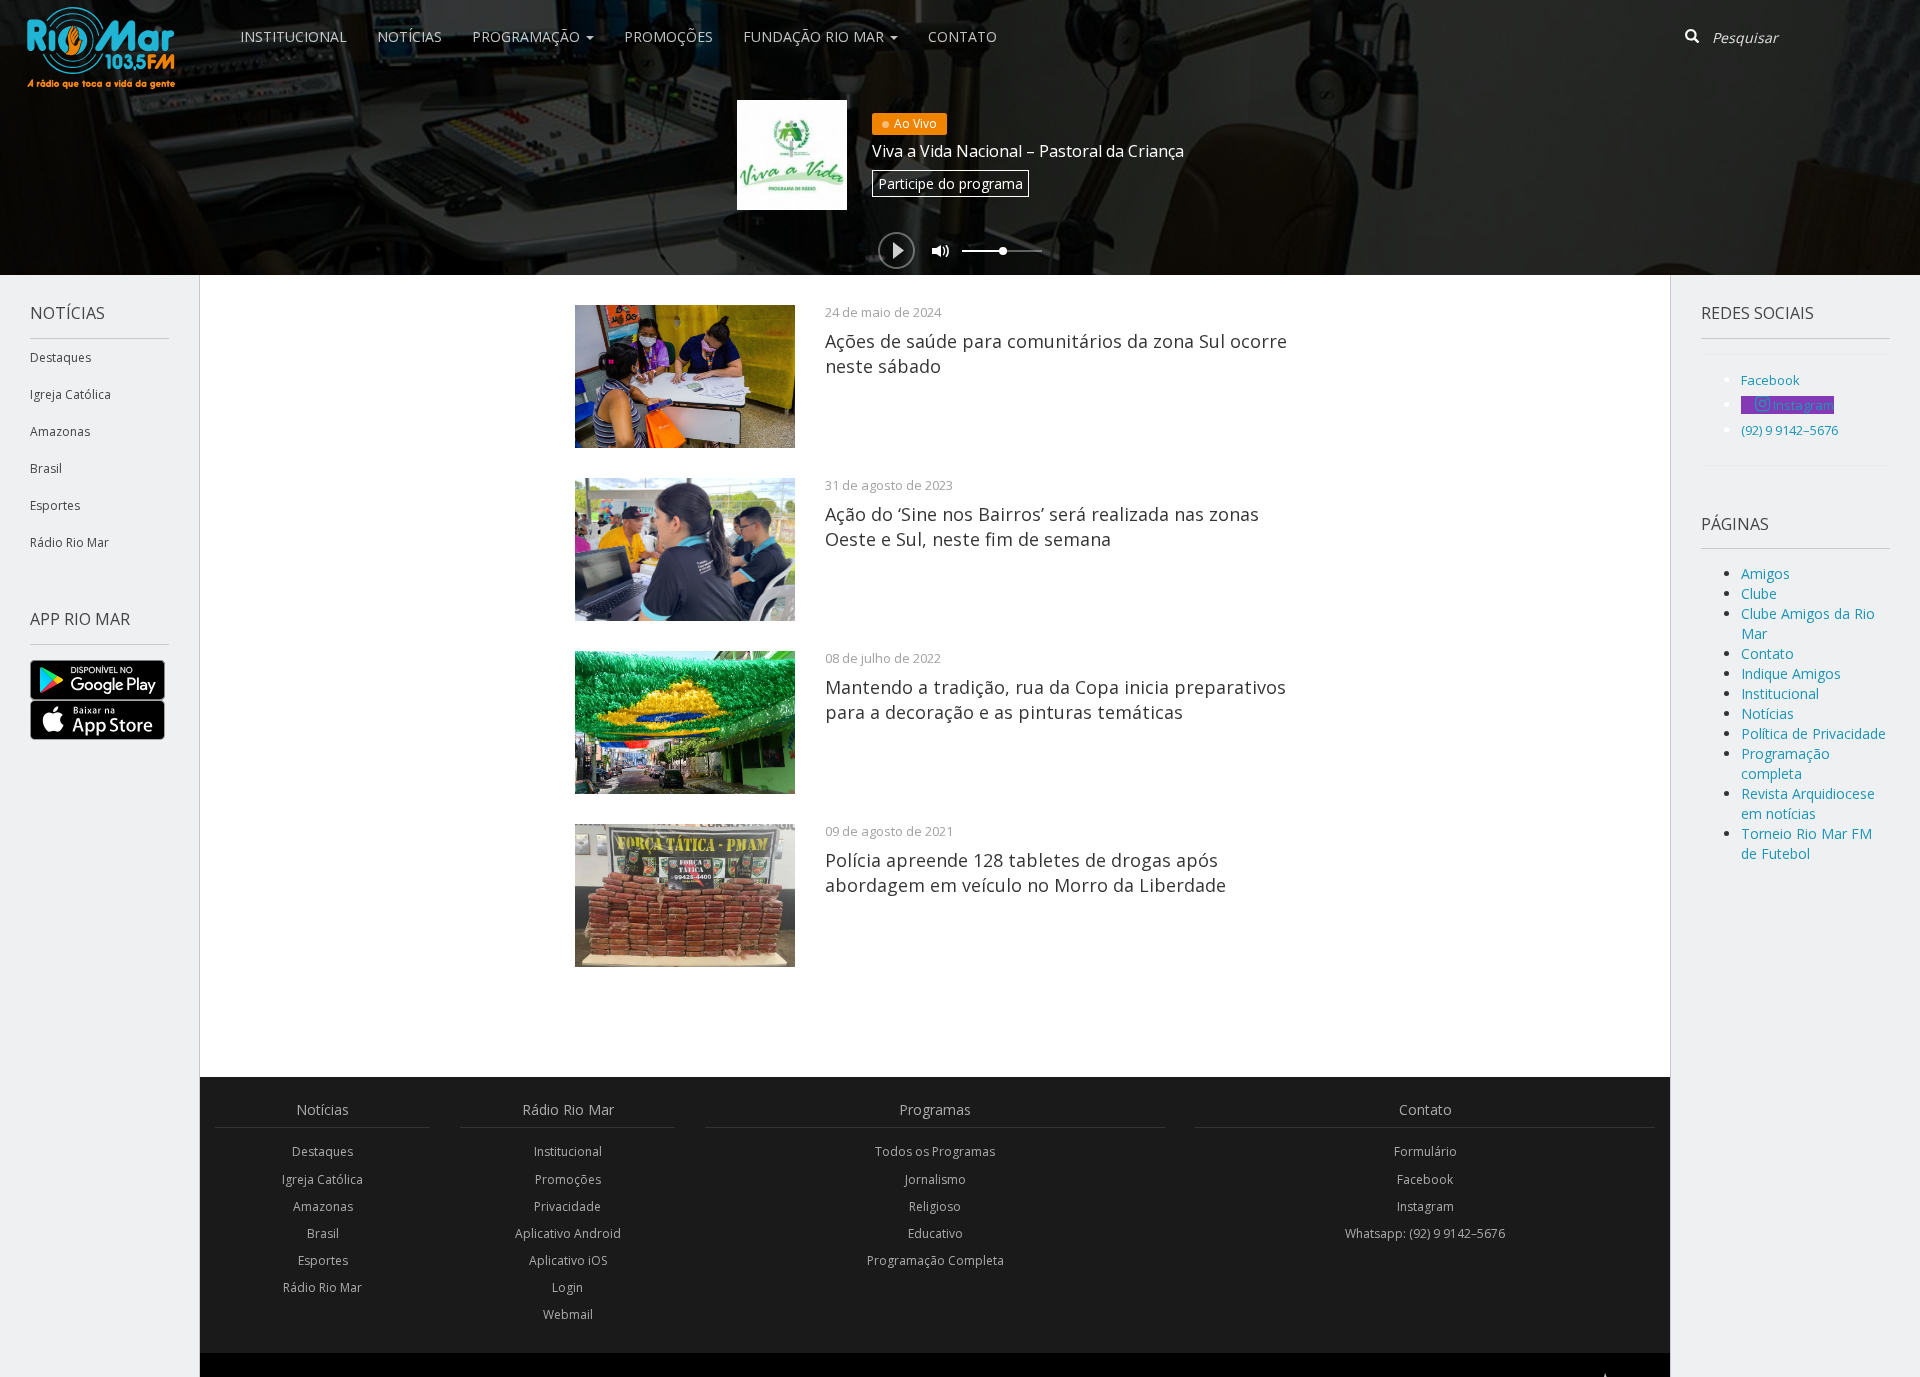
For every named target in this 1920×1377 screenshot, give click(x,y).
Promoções (668, 36)
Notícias (409, 36)
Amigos (1765, 573)
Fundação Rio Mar (815, 36)
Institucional (293, 36)
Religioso (935, 1206)
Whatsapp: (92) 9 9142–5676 (1425, 1233)
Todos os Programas (935, 1151)
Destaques (60, 357)
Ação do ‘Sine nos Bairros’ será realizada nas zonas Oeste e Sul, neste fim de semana (1042, 526)
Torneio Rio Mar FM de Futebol (1806, 843)
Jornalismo (935, 1179)
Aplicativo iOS (568, 1260)
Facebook (1425, 1179)
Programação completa (1785, 763)
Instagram (1425, 1206)
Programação (528, 36)
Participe (950, 183)
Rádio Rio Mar (69, 542)
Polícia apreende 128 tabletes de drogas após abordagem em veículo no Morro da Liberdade (1025, 872)
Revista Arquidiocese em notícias (1808, 803)
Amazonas (60, 431)
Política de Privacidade (1813, 733)
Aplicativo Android (568, 1233)
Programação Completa (935, 1260)
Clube (1759, 593)
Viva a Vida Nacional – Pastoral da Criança (1028, 151)
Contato (962, 36)
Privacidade (567, 1206)
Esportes (55, 505)
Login (567, 1287)
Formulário (1425, 1151)
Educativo (935, 1233)
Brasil (46, 468)
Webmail (568, 1314)
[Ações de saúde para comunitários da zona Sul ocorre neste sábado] (685, 376)
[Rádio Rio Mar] (100, 25)
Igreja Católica (70, 394)
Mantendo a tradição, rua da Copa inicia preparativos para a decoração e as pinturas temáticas (1055, 699)
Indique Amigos (1791, 673)
